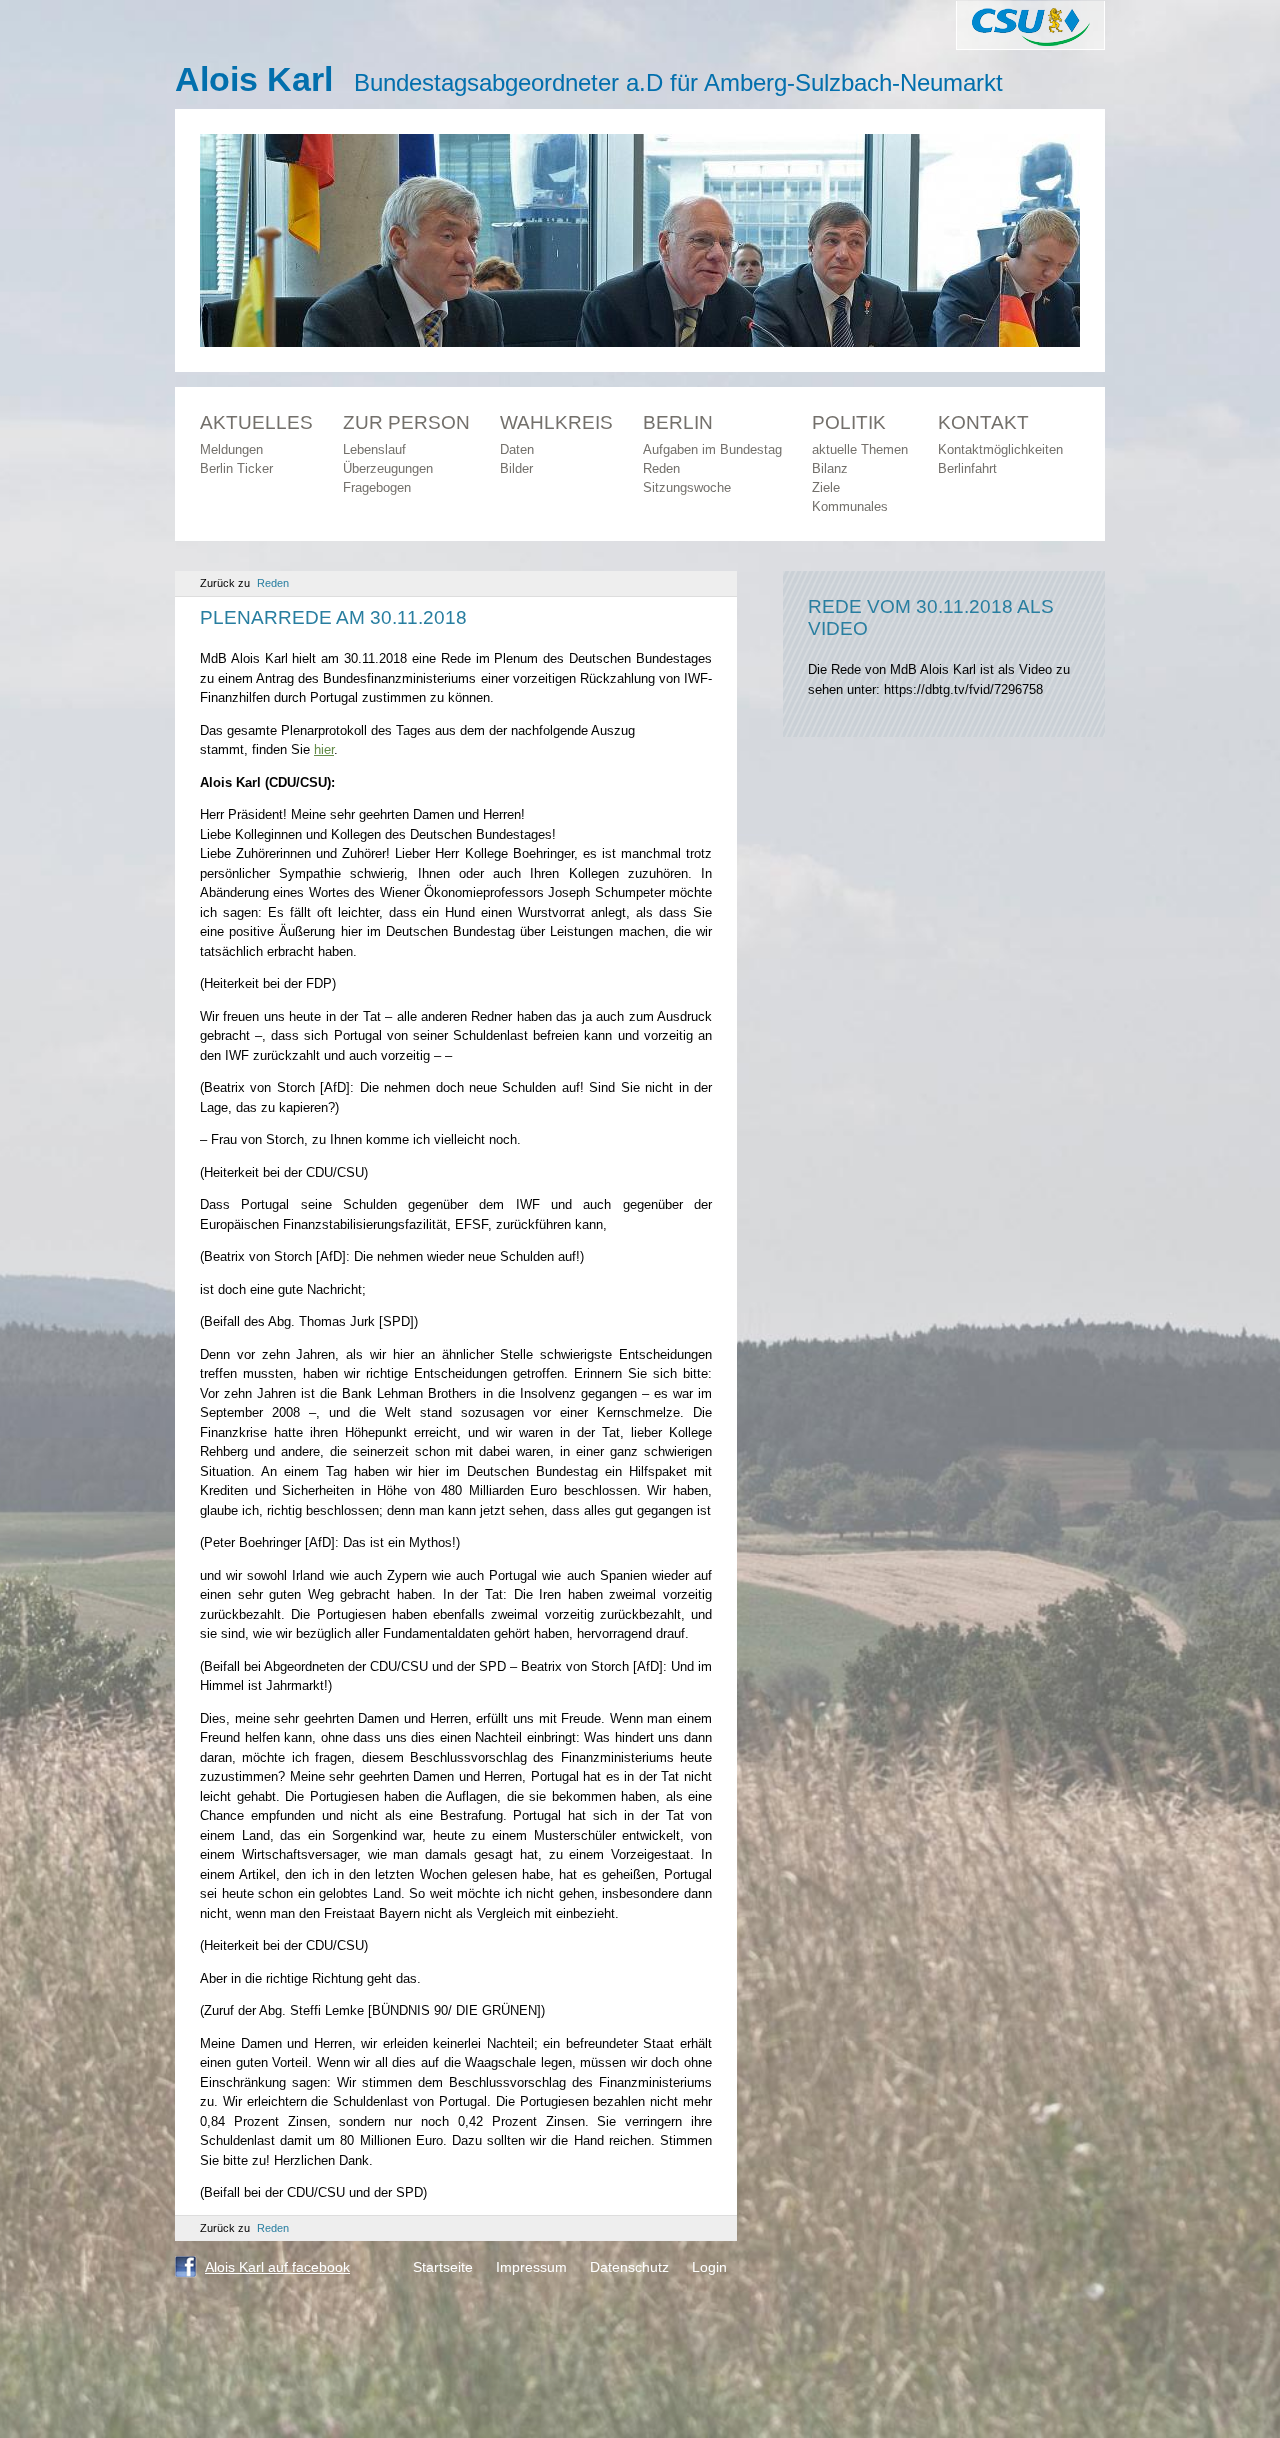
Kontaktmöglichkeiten (1000, 449)
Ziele (826, 487)
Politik (849, 422)
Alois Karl (254, 79)
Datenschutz (629, 2267)
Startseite (443, 2267)
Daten (517, 449)
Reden (661, 468)
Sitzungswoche (687, 487)
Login (709, 2267)
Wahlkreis (556, 422)
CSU (1030, 25)
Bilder (516, 468)
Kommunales (850, 506)
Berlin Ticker (236, 468)
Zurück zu (244, 583)
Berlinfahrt (967, 468)
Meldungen (231, 449)
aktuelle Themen (860, 449)
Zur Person (406, 422)
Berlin (678, 422)
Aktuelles (256, 422)
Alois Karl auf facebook (277, 2267)
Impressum (531, 2267)
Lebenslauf (374, 449)
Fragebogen (377, 487)
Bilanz (830, 468)
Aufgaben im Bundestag (712, 449)
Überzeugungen (388, 468)
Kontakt (983, 422)
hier (324, 749)
